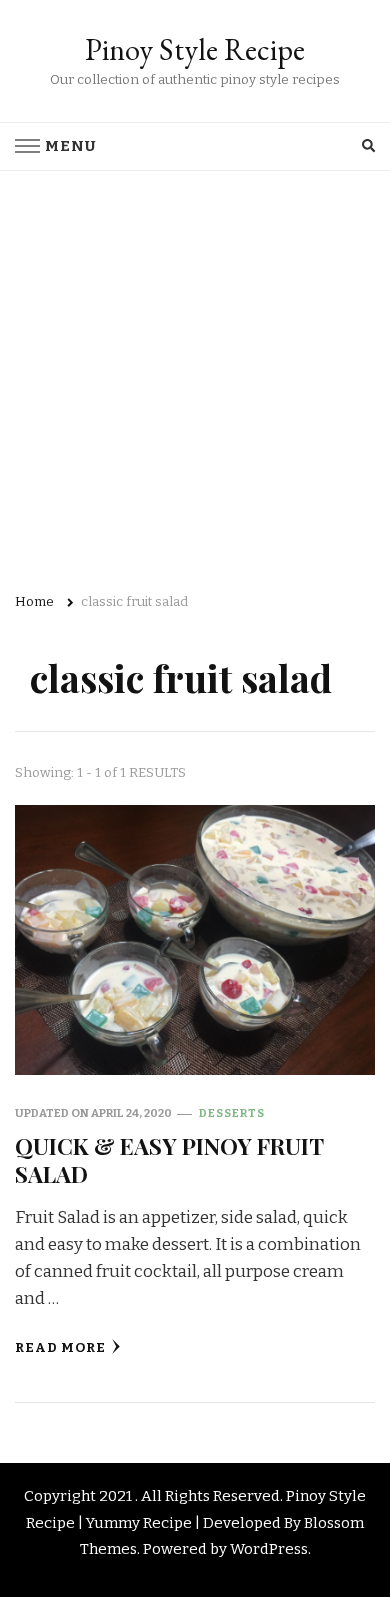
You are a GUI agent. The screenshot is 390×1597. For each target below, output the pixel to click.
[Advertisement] (195, 376)
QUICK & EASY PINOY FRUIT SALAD (169, 1159)
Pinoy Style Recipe (195, 49)
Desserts (232, 1113)
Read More (60, 1348)
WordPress (269, 1549)
